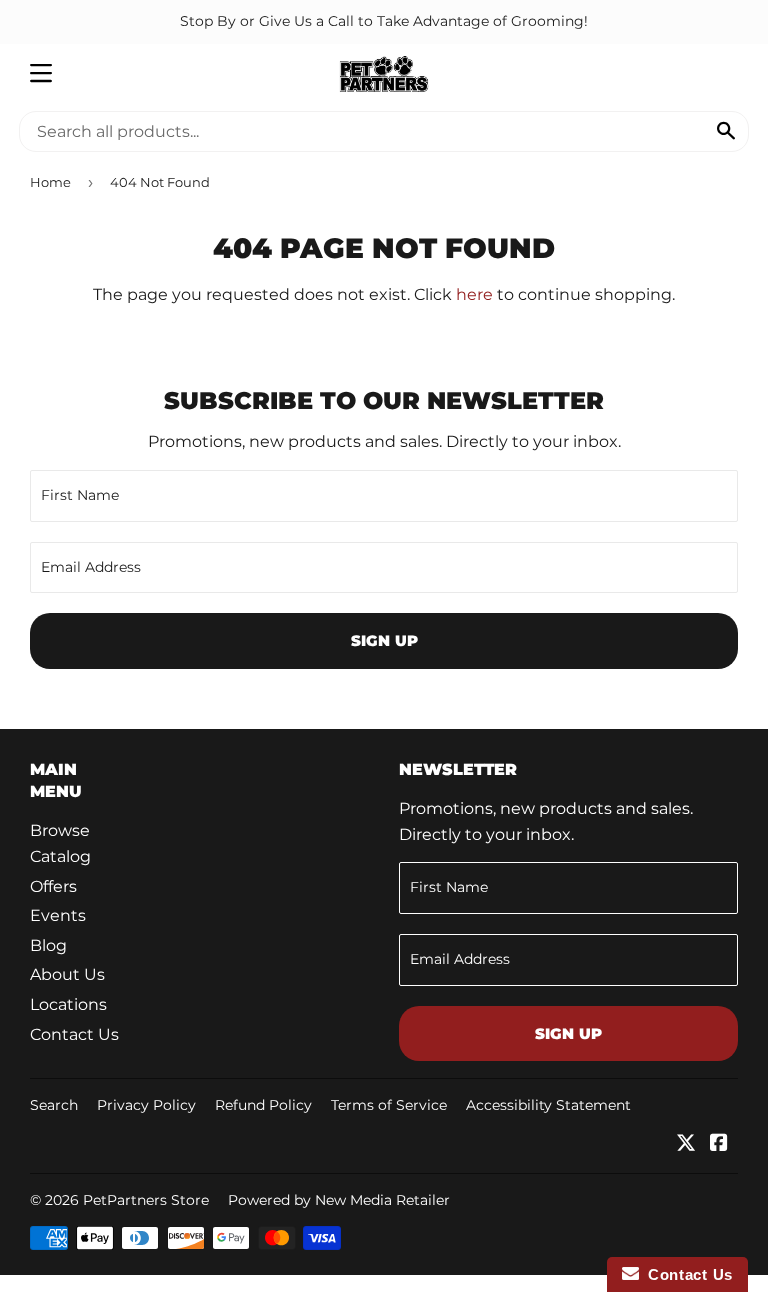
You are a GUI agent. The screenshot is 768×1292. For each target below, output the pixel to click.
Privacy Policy (146, 1105)
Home (50, 182)
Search (54, 1105)
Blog (48, 945)
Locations (68, 1004)
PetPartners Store (146, 1200)
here (474, 294)
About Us (67, 974)
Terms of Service (389, 1105)
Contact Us (74, 1034)
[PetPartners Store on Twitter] (686, 1144)
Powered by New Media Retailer (339, 1200)
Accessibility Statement (548, 1105)
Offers (53, 886)
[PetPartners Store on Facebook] (719, 1144)
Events (58, 915)
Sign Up (384, 640)
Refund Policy (263, 1105)
